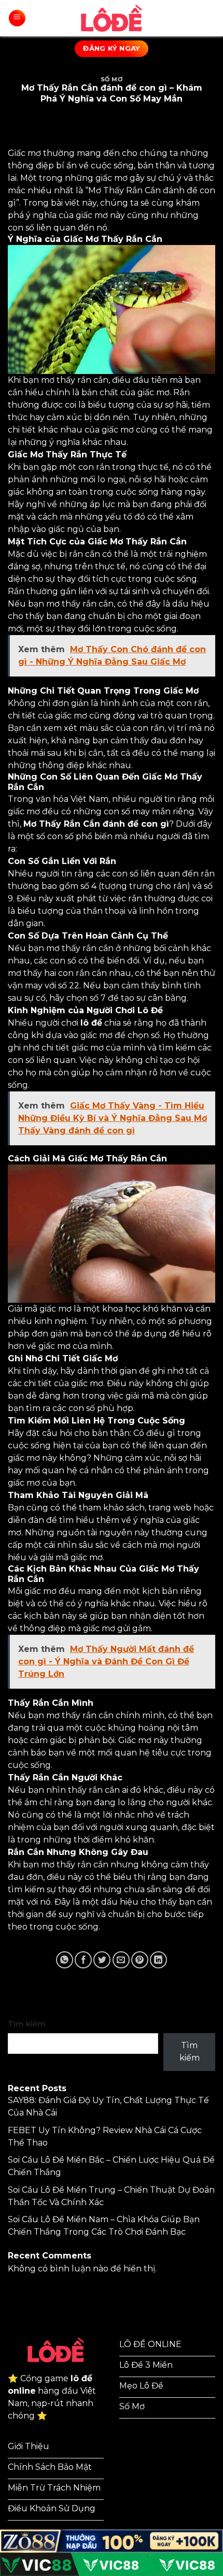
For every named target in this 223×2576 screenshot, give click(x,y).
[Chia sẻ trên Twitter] (102, 1960)
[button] (17, 18)
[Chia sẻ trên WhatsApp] (65, 1960)
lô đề (91, 1023)
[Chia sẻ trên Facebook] (83, 1960)
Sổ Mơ (112, 79)
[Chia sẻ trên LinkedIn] (158, 1960)
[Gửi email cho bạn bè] (121, 1960)
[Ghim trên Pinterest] (140, 1960)
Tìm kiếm (27, 2024)
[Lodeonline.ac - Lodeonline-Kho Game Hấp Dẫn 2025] (112, 18)
